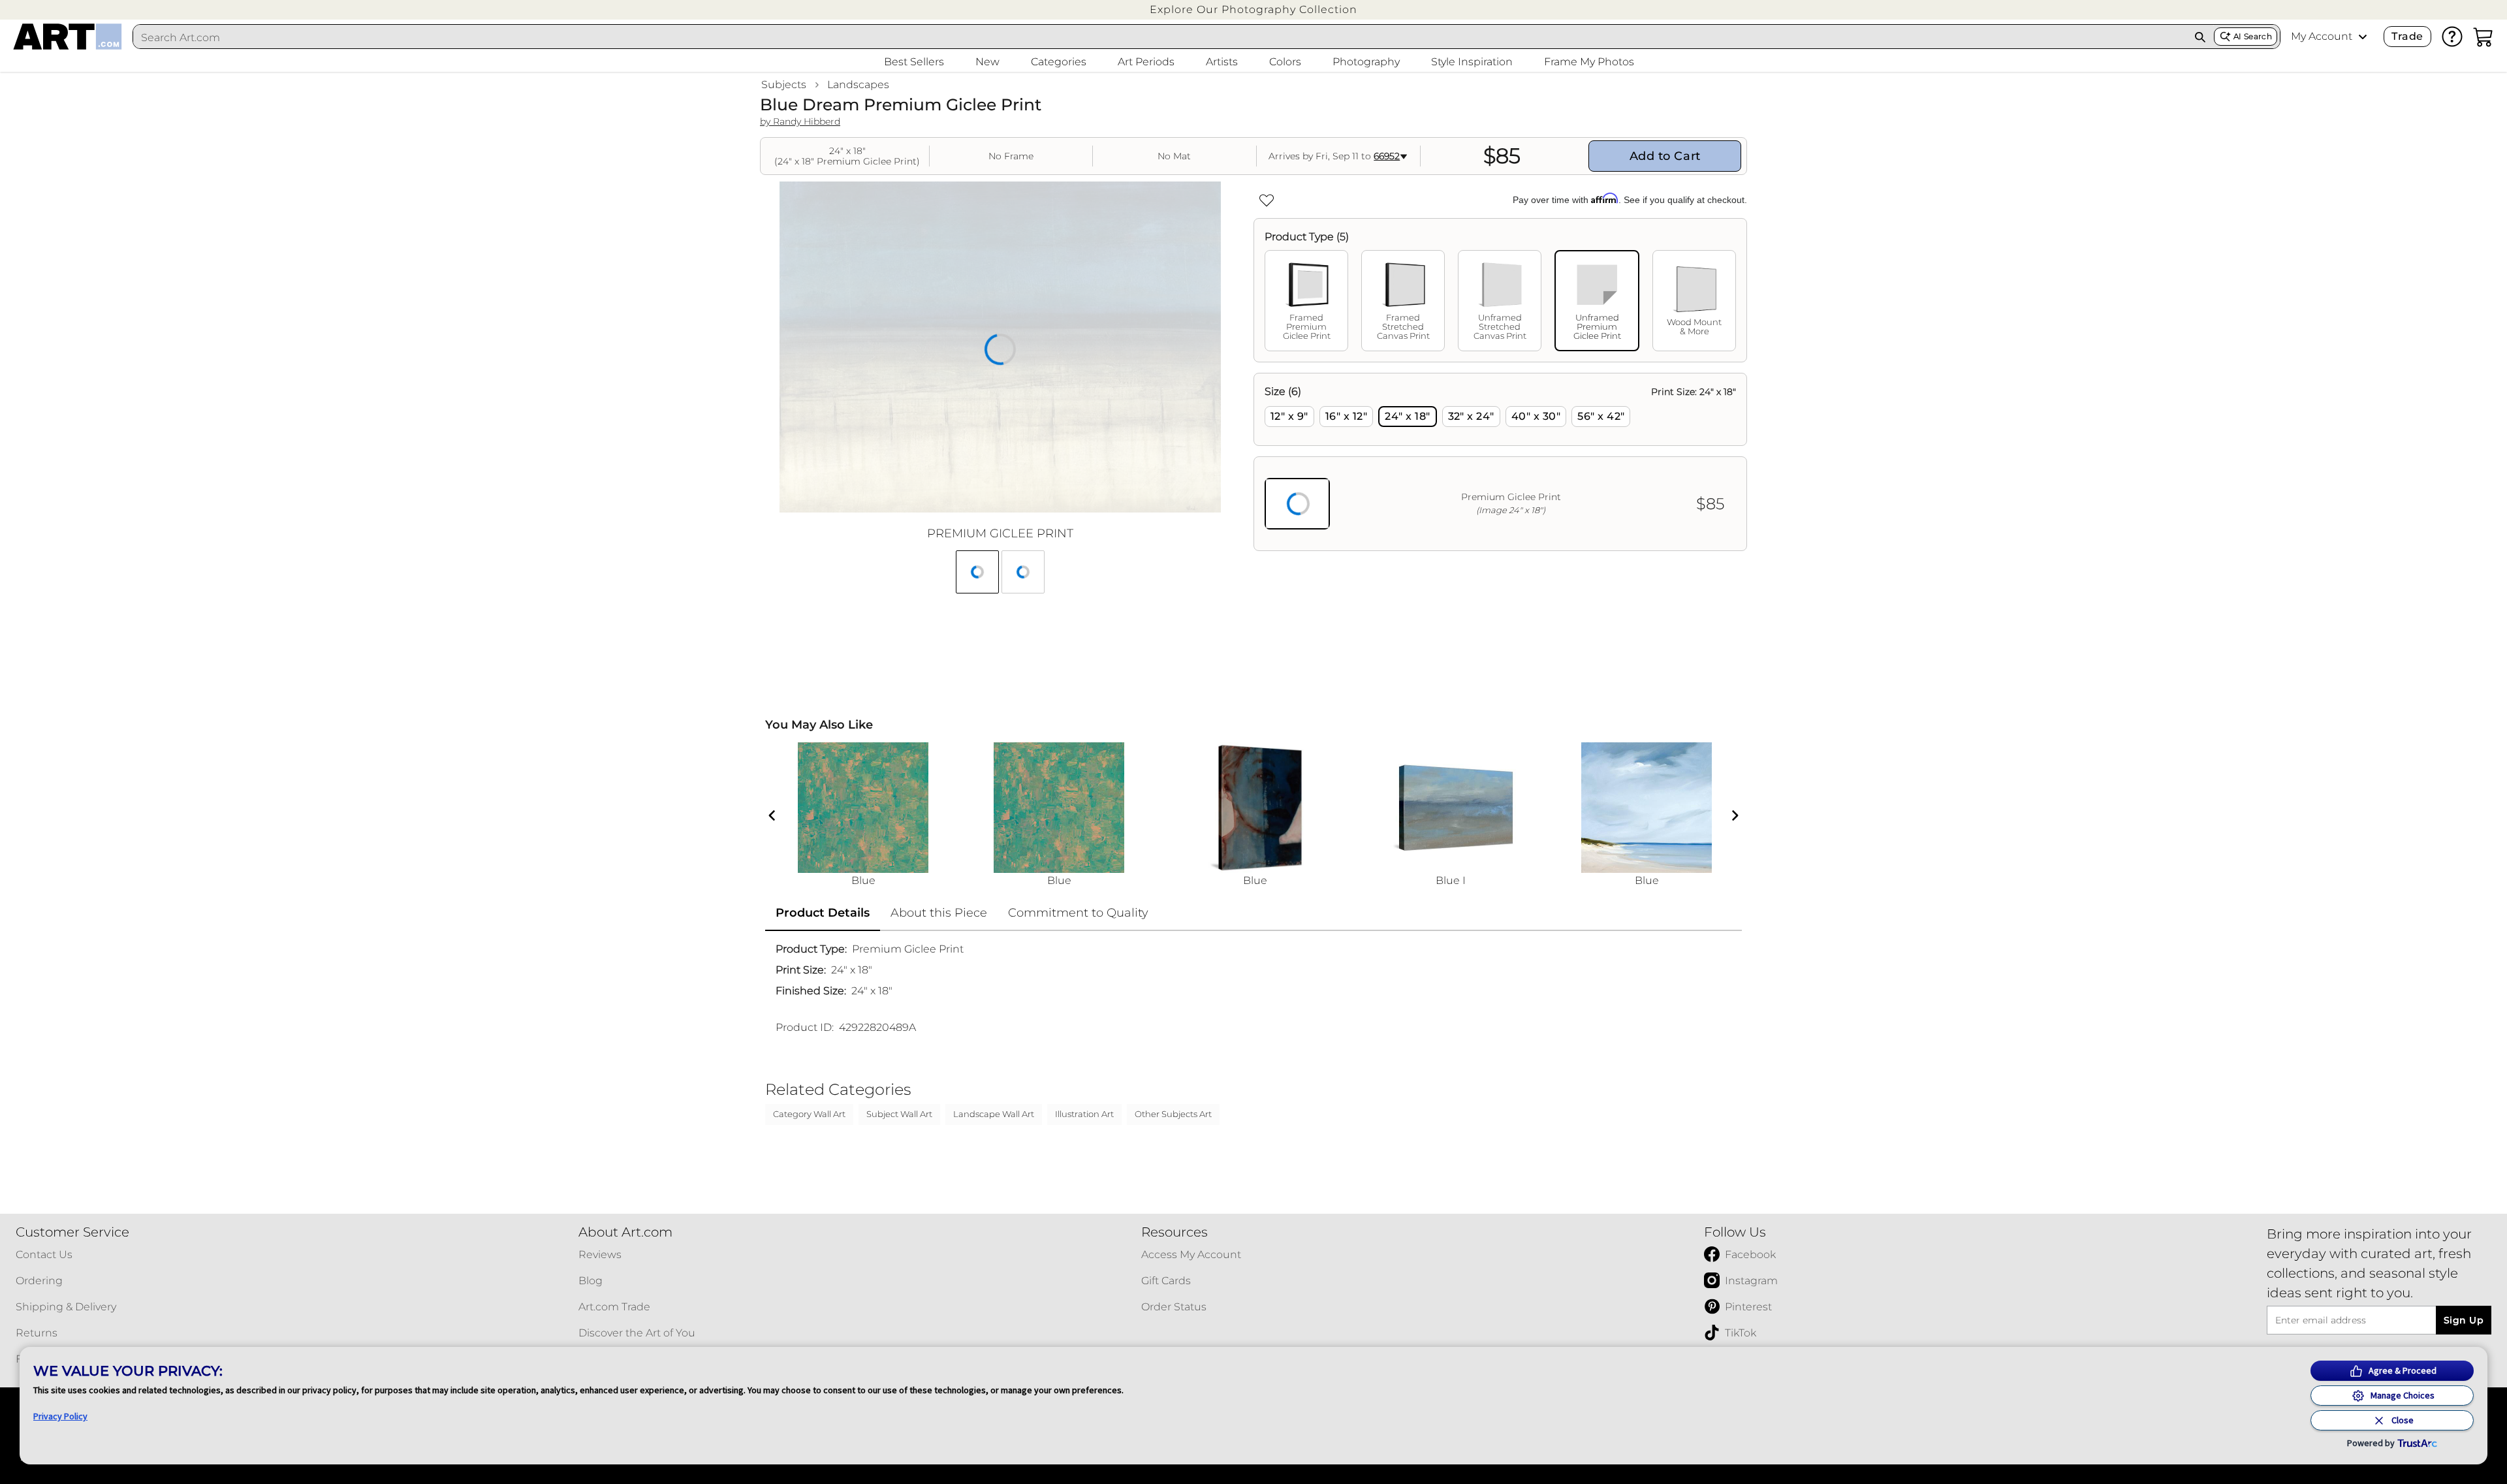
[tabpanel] (1500, 462)
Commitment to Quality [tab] (1078, 913)
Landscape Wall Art (994, 1114)
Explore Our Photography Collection (1253, 9)
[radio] (1289, 417)
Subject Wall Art (899, 1114)
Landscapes (858, 85)
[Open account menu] (2363, 37)
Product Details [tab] (823, 913)
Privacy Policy (60, 1416)
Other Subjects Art (1173, 1114)
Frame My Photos (1589, 62)
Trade (2407, 36)
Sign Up (2464, 1320)
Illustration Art (1084, 1114)
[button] (1253, 9)
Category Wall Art (809, 1114)
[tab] (1306, 301)
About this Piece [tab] (939, 913)
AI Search (2253, 36)
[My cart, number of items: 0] (2483, 37)
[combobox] (1160, 37)
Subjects (784, 85)
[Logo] (68, 37)
